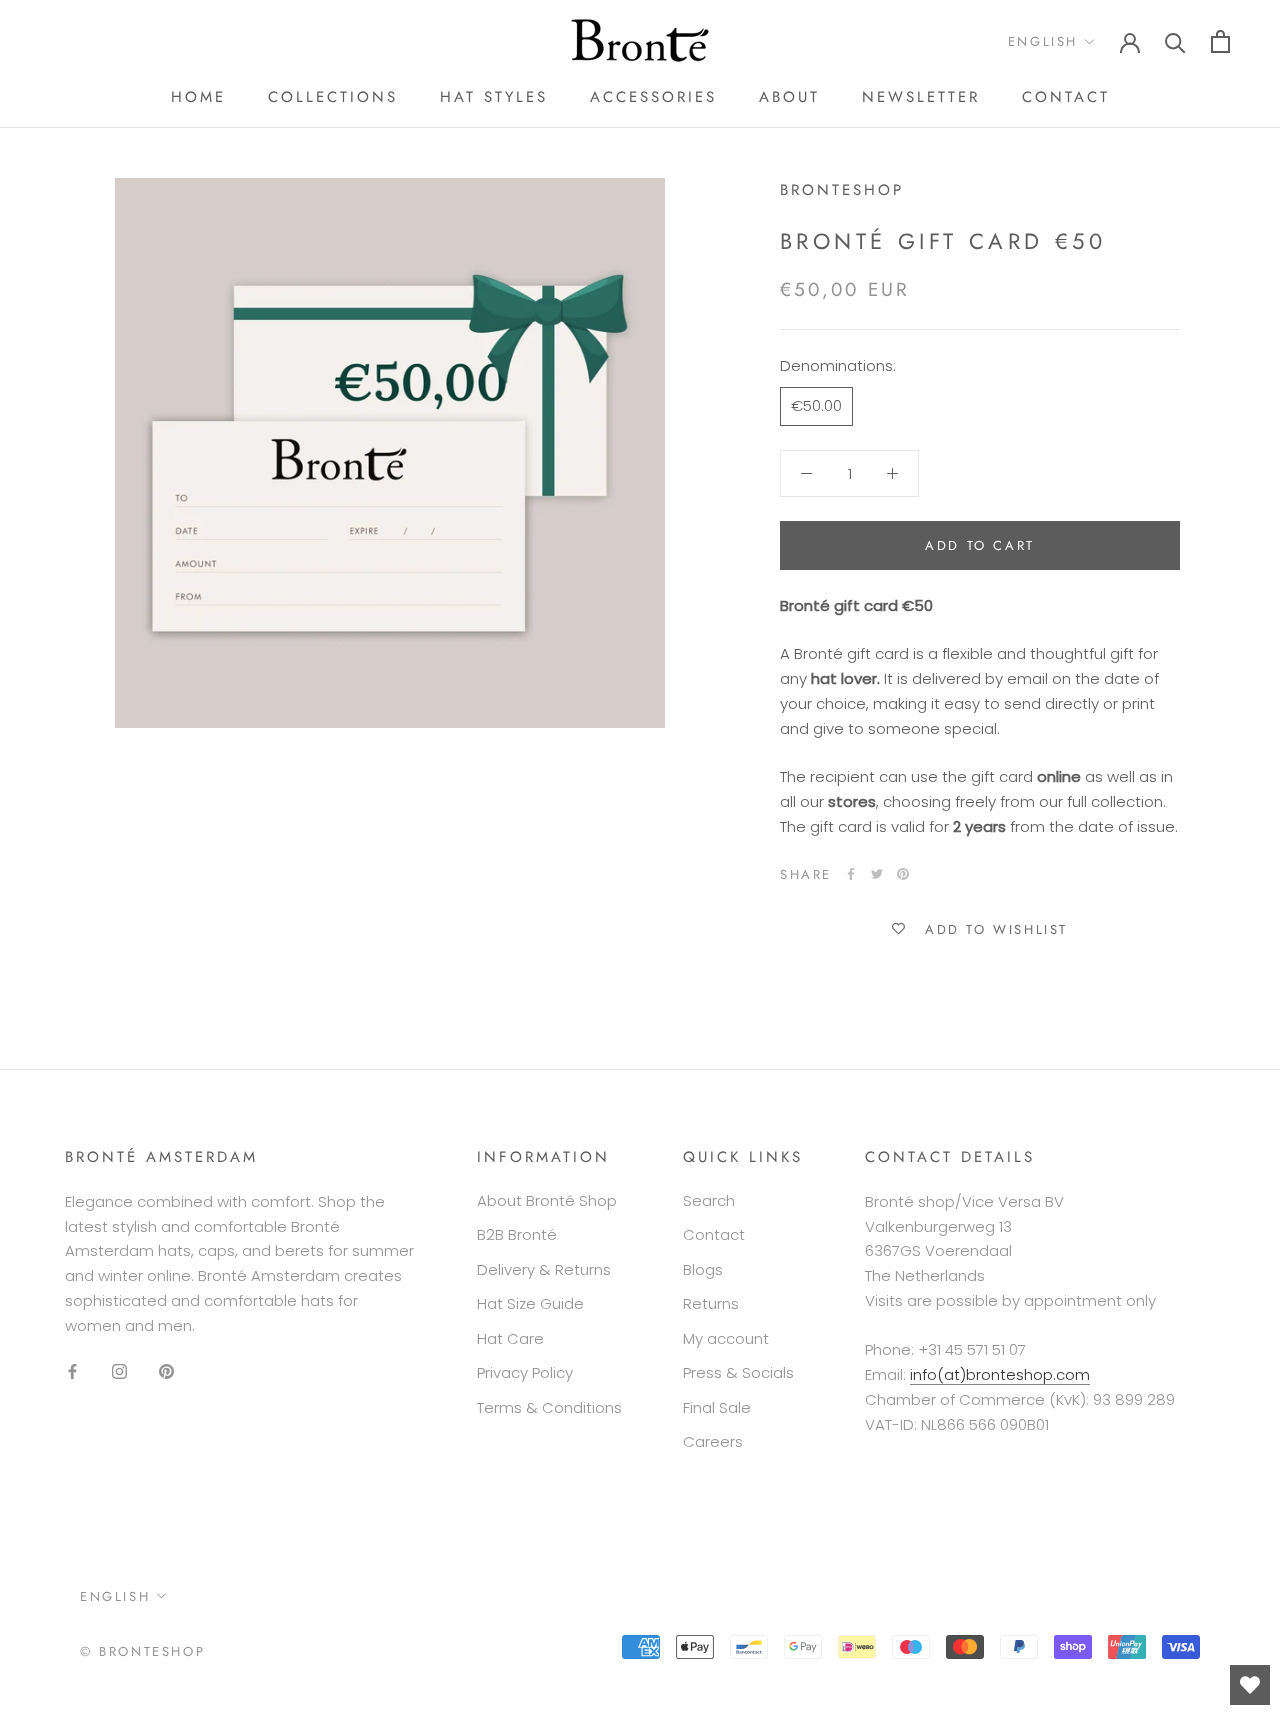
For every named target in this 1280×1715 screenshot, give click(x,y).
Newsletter (921, 97)
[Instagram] (119, 1370)
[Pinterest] (903, 874)
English (1043, 41)
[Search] (1175, 41)
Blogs (703, 1269)
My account (726, 1338)
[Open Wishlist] (1250, 1685)
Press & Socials (738, 1372)
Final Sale (717, 1407)
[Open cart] (1220, 41)
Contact (1066, 97)
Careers (713, 1441)
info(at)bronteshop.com (1000, 1374)
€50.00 (816, 405)
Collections (333, 97)
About (789, 97)
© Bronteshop (142, 1651)
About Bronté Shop (547, 1200)
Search (709, 1200)
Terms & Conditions (549, 1407)
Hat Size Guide (530, 1303)
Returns (711, 1303)
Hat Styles (494, 97)
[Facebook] (851, 874)
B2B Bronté (517, 1234)
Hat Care (510, 1338)
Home (198, 97)
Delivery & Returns (544, 1269)
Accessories (653, 97)
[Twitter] (877, 874)
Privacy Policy (525, 1372)
